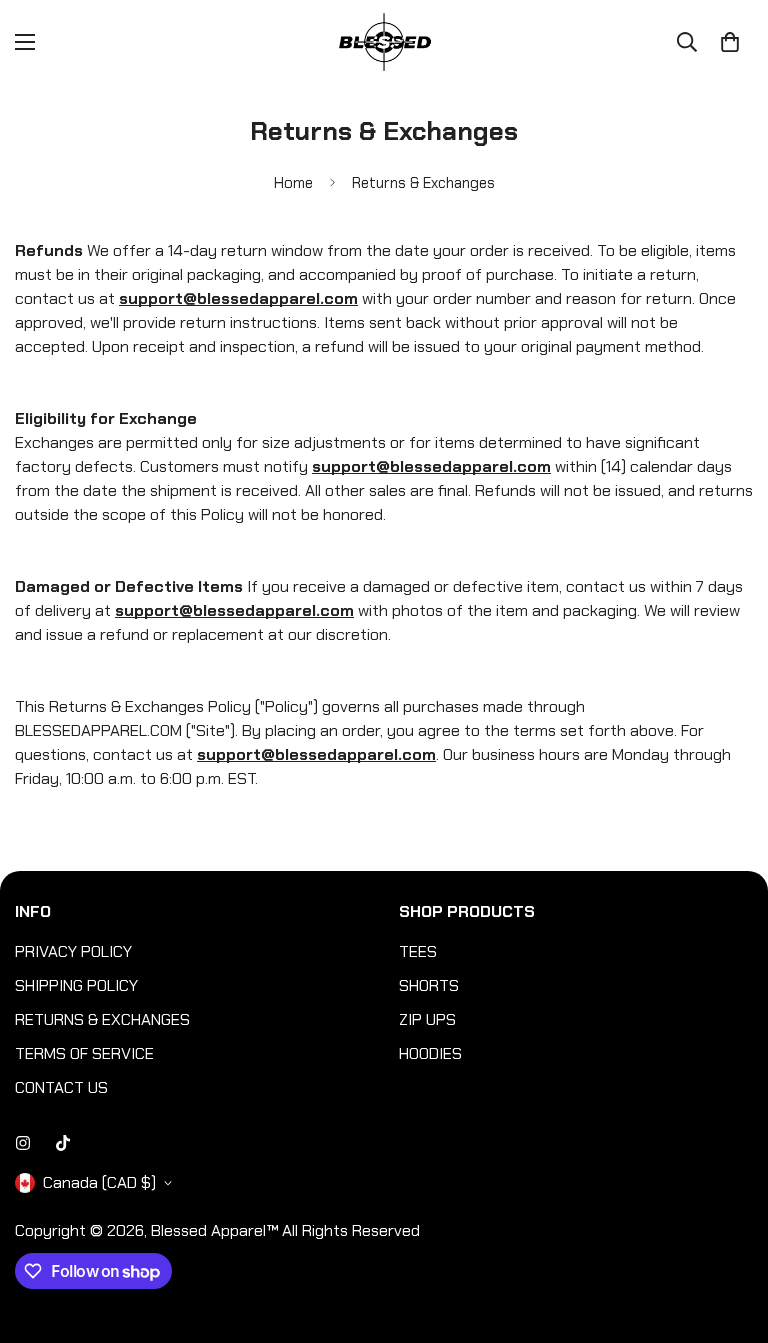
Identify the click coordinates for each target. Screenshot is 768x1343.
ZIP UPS (427, 1019)
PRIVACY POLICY (73, 951)
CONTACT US (61, 1087)
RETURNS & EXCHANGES (102, 1019)
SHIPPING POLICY (76, 985)
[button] (730, 42)
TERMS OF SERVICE (84, 1053)
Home (293, 183)
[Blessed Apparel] (384, 42)
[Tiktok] (63, 1143)
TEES (418, 951)
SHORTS (429, 985)
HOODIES (430, 1053)
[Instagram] (23, 1143)
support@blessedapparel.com (431, 466)
